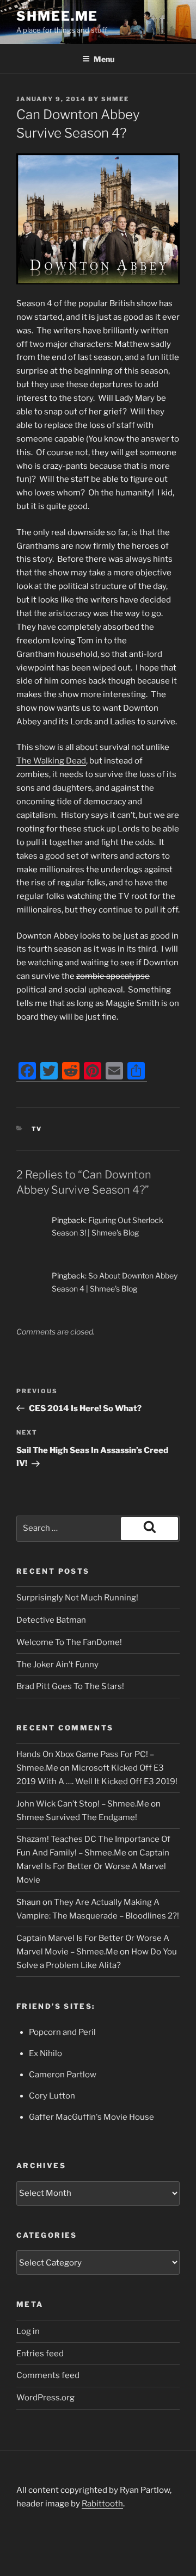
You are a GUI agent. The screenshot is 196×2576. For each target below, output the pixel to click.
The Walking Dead (51, 761)
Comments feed (48, 2375)
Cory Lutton (52, 2096)
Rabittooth (102, 2504)
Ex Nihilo (45, 2053)
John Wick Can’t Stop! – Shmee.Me (83, 1804)
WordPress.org (45, 2398)
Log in (28, 2331)
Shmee (115, 99)
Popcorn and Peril (62, 2032)
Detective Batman (51, 1620)
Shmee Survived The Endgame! (77, 1817)
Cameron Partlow (63, 2075)
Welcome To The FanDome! (69, 1642)
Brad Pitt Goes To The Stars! (70, 1686)
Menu (104, 59)
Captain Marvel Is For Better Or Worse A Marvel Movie (93, 1866)
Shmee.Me (57, 16)
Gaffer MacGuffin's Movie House (91, 2117)
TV (37, 1129)
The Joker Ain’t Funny (57, 1665)
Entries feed (40, 2354)
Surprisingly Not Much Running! (77, 1598)
